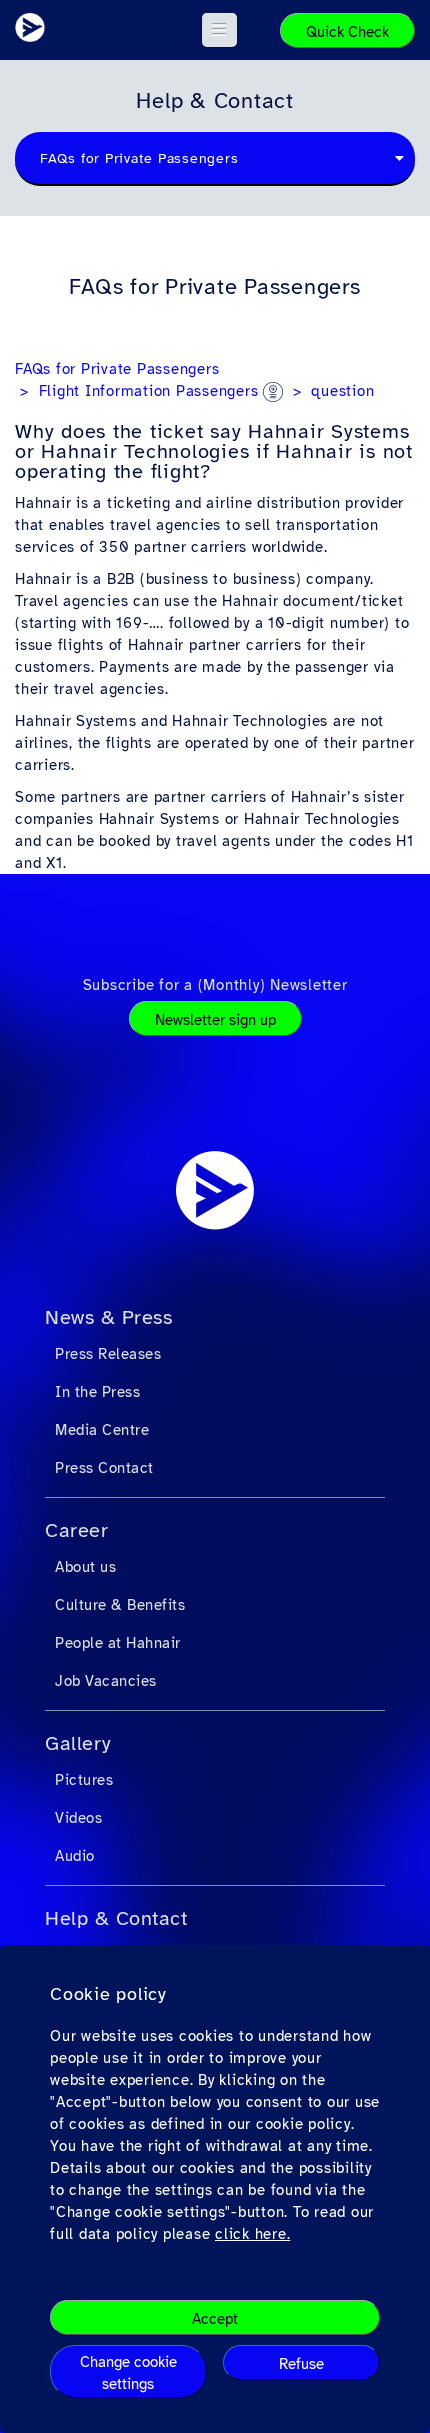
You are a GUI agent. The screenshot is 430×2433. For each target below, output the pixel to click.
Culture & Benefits (120, 1605)
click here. (252, 2234)
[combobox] (215, 159)
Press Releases (108, 1354)
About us (85, 1567)
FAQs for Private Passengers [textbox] (139, 158)
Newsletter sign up (215, 1020)
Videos (78, 1818)
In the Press (97, 1392)
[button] (219, 30)
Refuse (301, 2364)
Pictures (84, 1780)
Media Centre (102, 1430)
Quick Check (347, 32)
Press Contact (104, 1468)
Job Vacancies (106, 1681)
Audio (75, 1856)
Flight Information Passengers (151, 391)
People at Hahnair (118, 1643)
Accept (215, 2319)
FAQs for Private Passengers (117, 369)
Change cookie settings (128, 2373)
